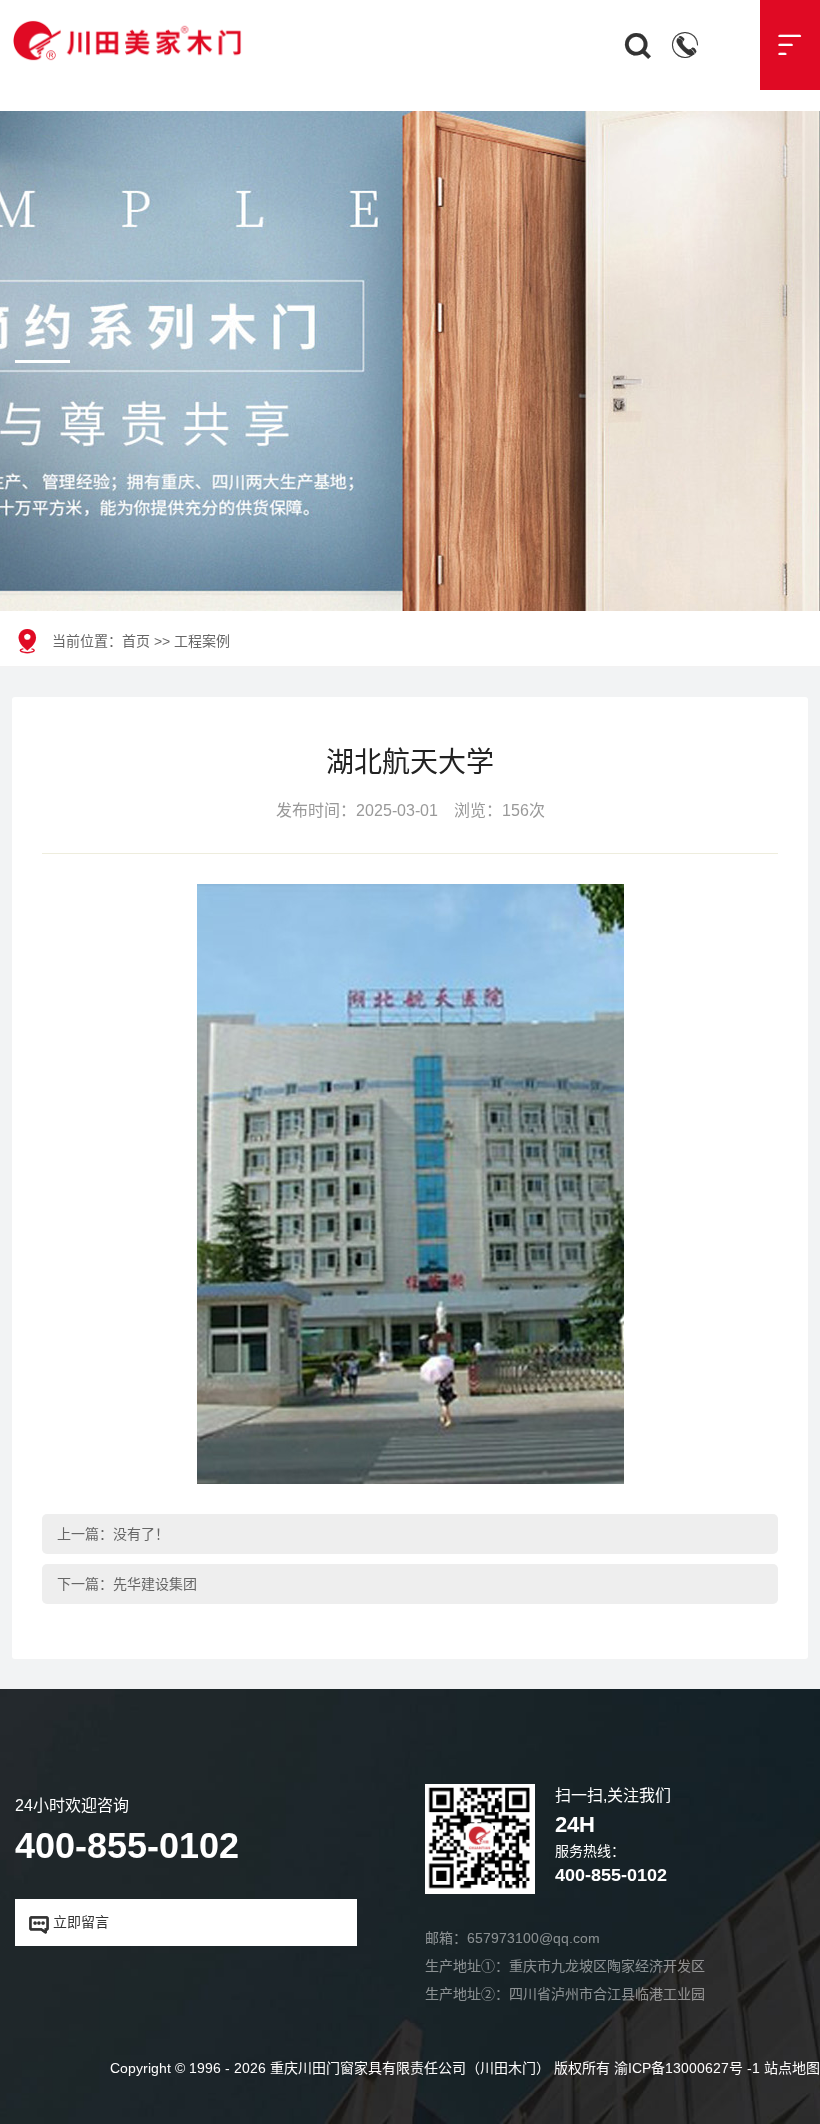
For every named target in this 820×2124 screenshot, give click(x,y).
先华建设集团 (155, 1584)
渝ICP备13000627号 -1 (687, 2068)
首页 (136, 641)
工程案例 (202, 641)
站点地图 (792, 2068)
